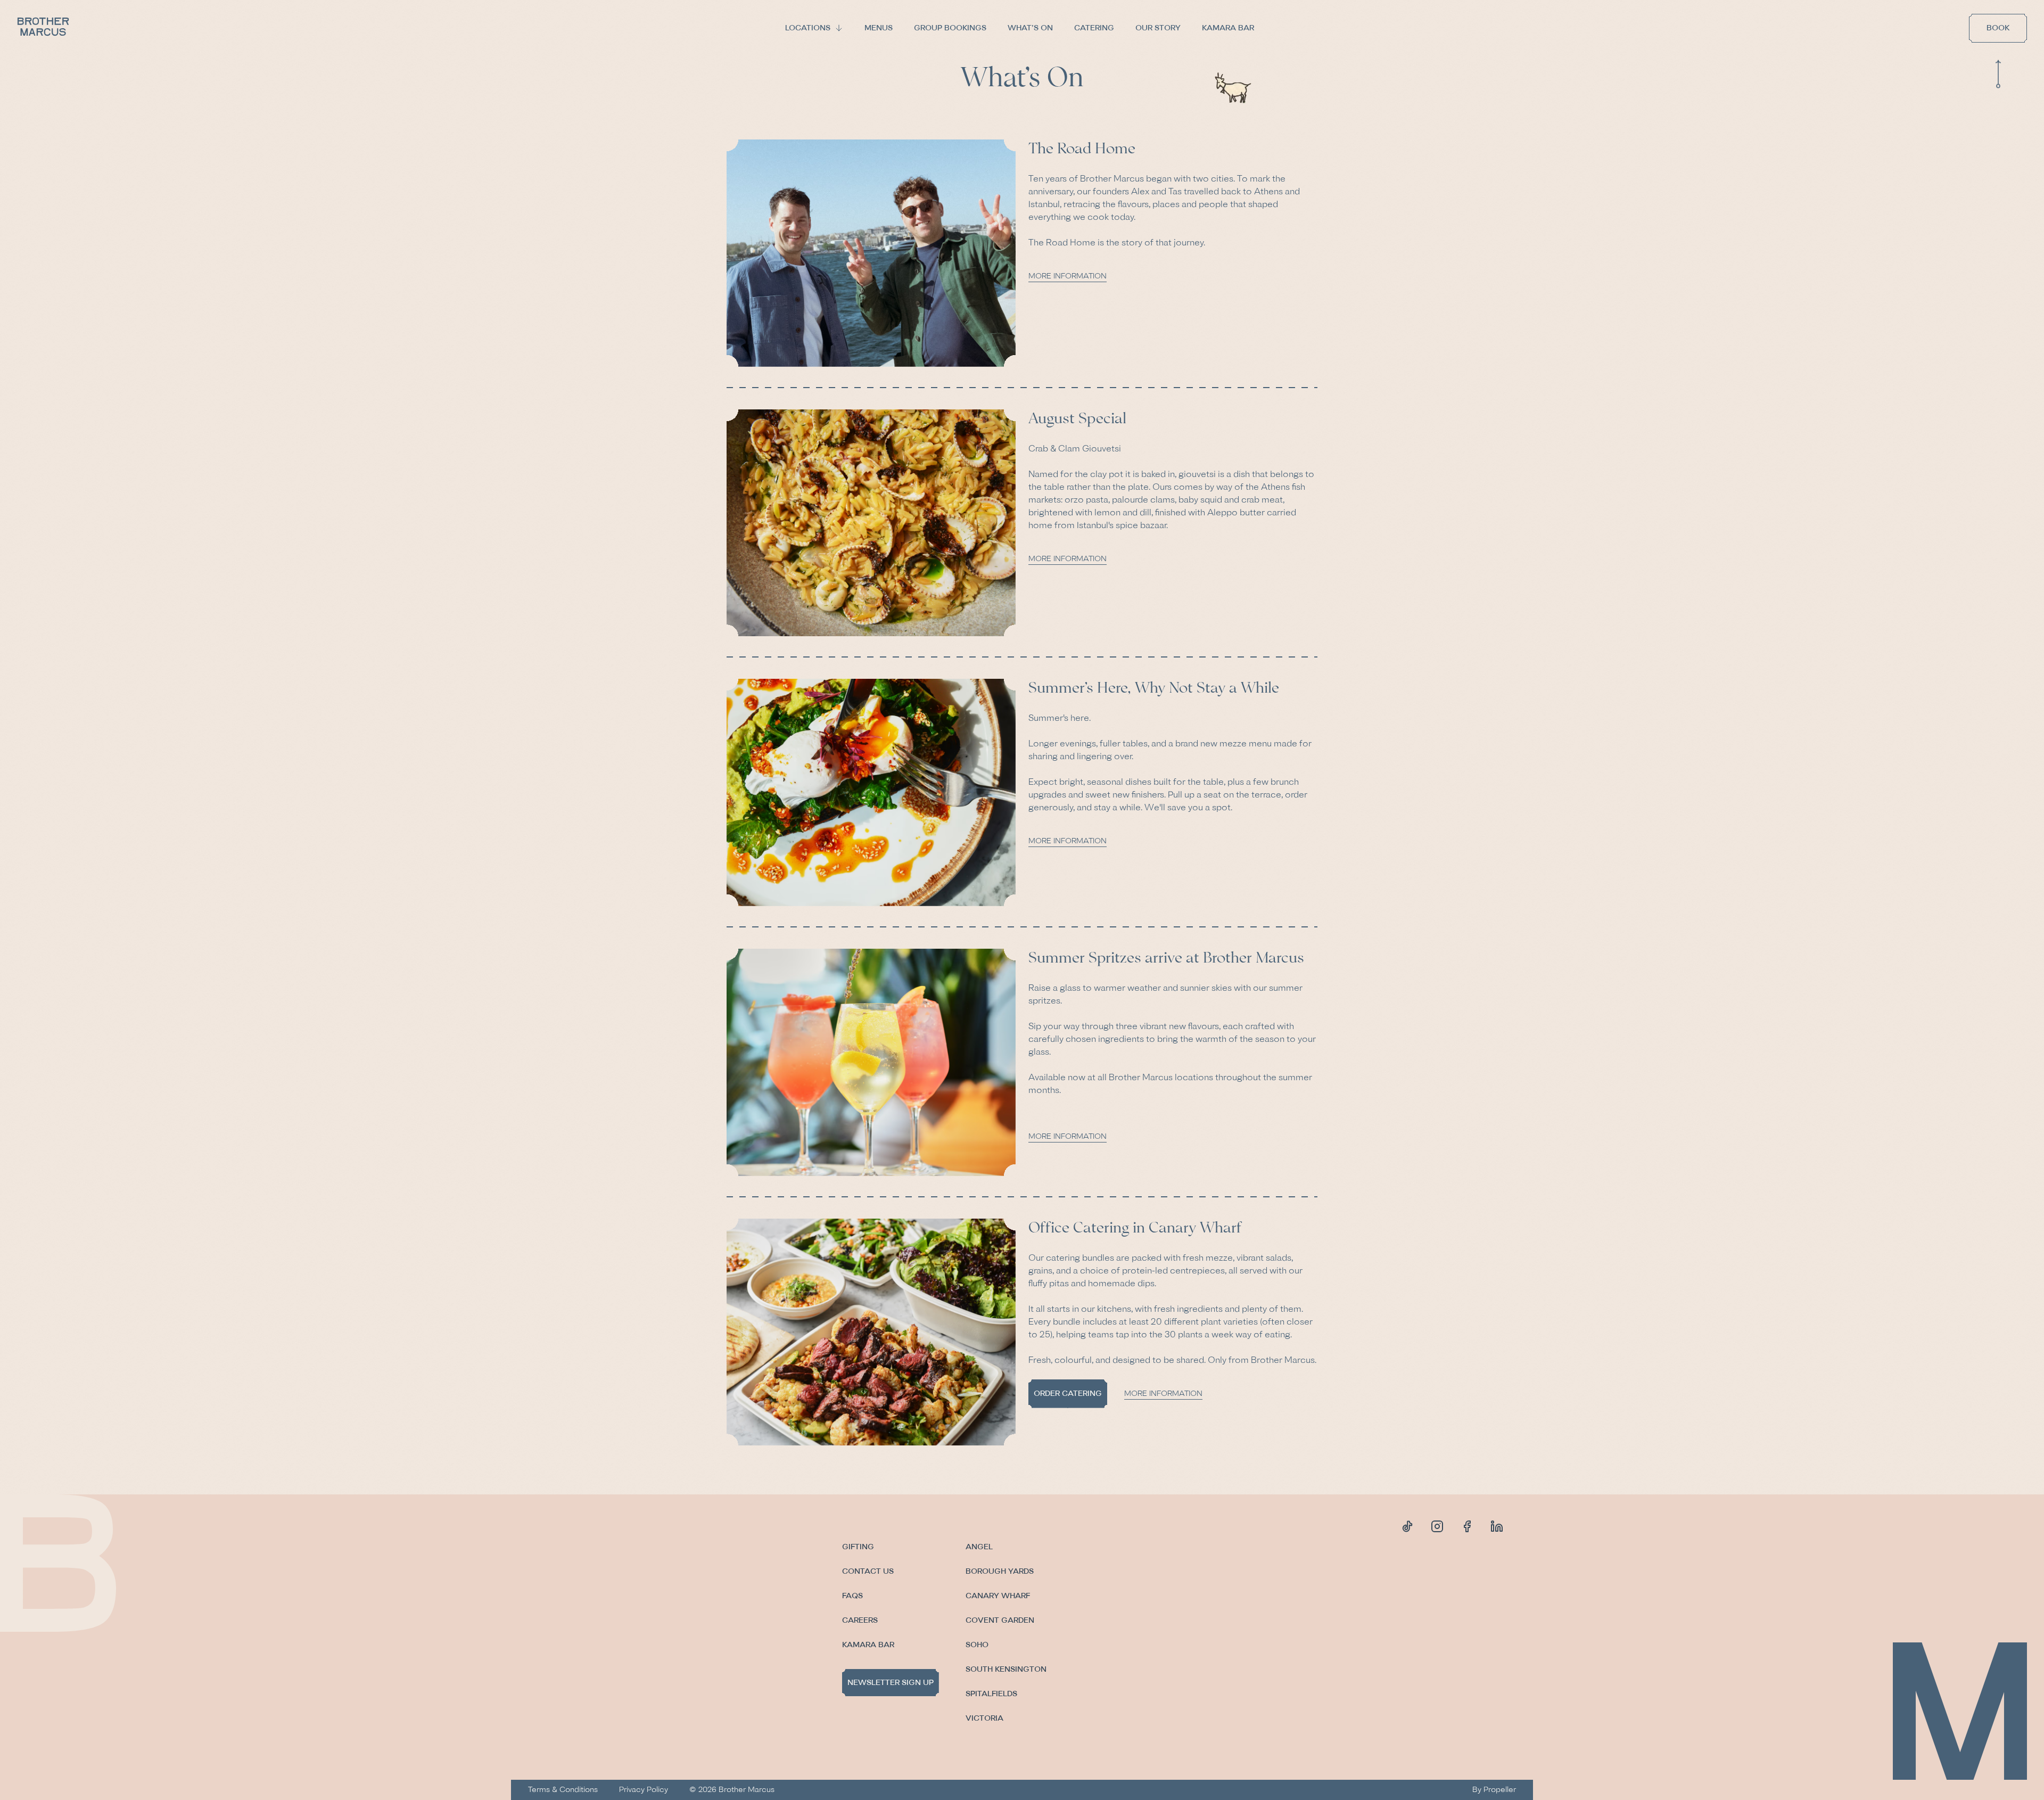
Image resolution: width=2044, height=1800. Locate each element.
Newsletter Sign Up (891, 1683)
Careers (860, 1620)
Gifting (858, 1547)
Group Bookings (950, 28)
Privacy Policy (644, 1790)
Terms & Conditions (563, 1790)
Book (1998, 28)
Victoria (984, 1718)
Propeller (1500, 1790)
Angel (979, 1547)
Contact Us (868, 1571)
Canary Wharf (998, 1596)
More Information (1068, 276)
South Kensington (1006, 1669)
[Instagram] (1437, 1526)
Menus (879, 28)
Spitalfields (991, 1694)
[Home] (44, 28)
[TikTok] (1407, 1526)
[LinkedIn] (1497, 1526)
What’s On (1030, 28)
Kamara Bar (1228, 28)
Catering (1094, 28)
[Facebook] (1467, 1526)
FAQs (852, 1596)
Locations (808, 28)
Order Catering (1068, 1394)
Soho (977, 1645)
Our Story (1158, 28)
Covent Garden (1000, 1620)
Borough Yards (1000, 1571)
